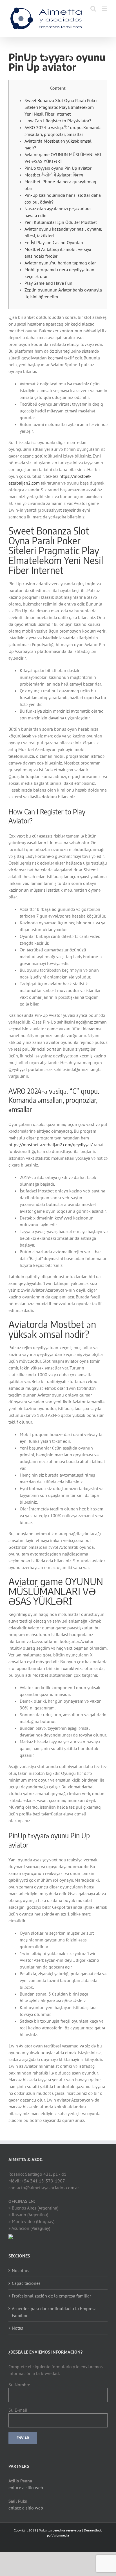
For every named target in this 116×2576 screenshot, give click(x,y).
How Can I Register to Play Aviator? (58, 121)
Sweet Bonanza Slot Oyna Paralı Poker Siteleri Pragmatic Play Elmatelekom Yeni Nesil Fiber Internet (61, 107)
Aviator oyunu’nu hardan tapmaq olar (60, 263)
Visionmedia (60, 2535)
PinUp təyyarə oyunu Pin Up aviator (58, 168)
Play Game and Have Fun (48, 283)
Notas (17, 2328)
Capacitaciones (26, 2283)
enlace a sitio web (26, 2487)
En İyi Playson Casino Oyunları (54, 242)
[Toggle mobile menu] (105, 9)
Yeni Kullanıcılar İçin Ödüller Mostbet (61, 222)
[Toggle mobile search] (93, 9)
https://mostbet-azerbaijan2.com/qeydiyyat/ (51, 1145)
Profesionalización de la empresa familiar (51, 2296)
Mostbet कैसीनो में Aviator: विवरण (54, 175)
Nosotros (21, 2270)
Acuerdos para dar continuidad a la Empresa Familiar (54, 2312)
